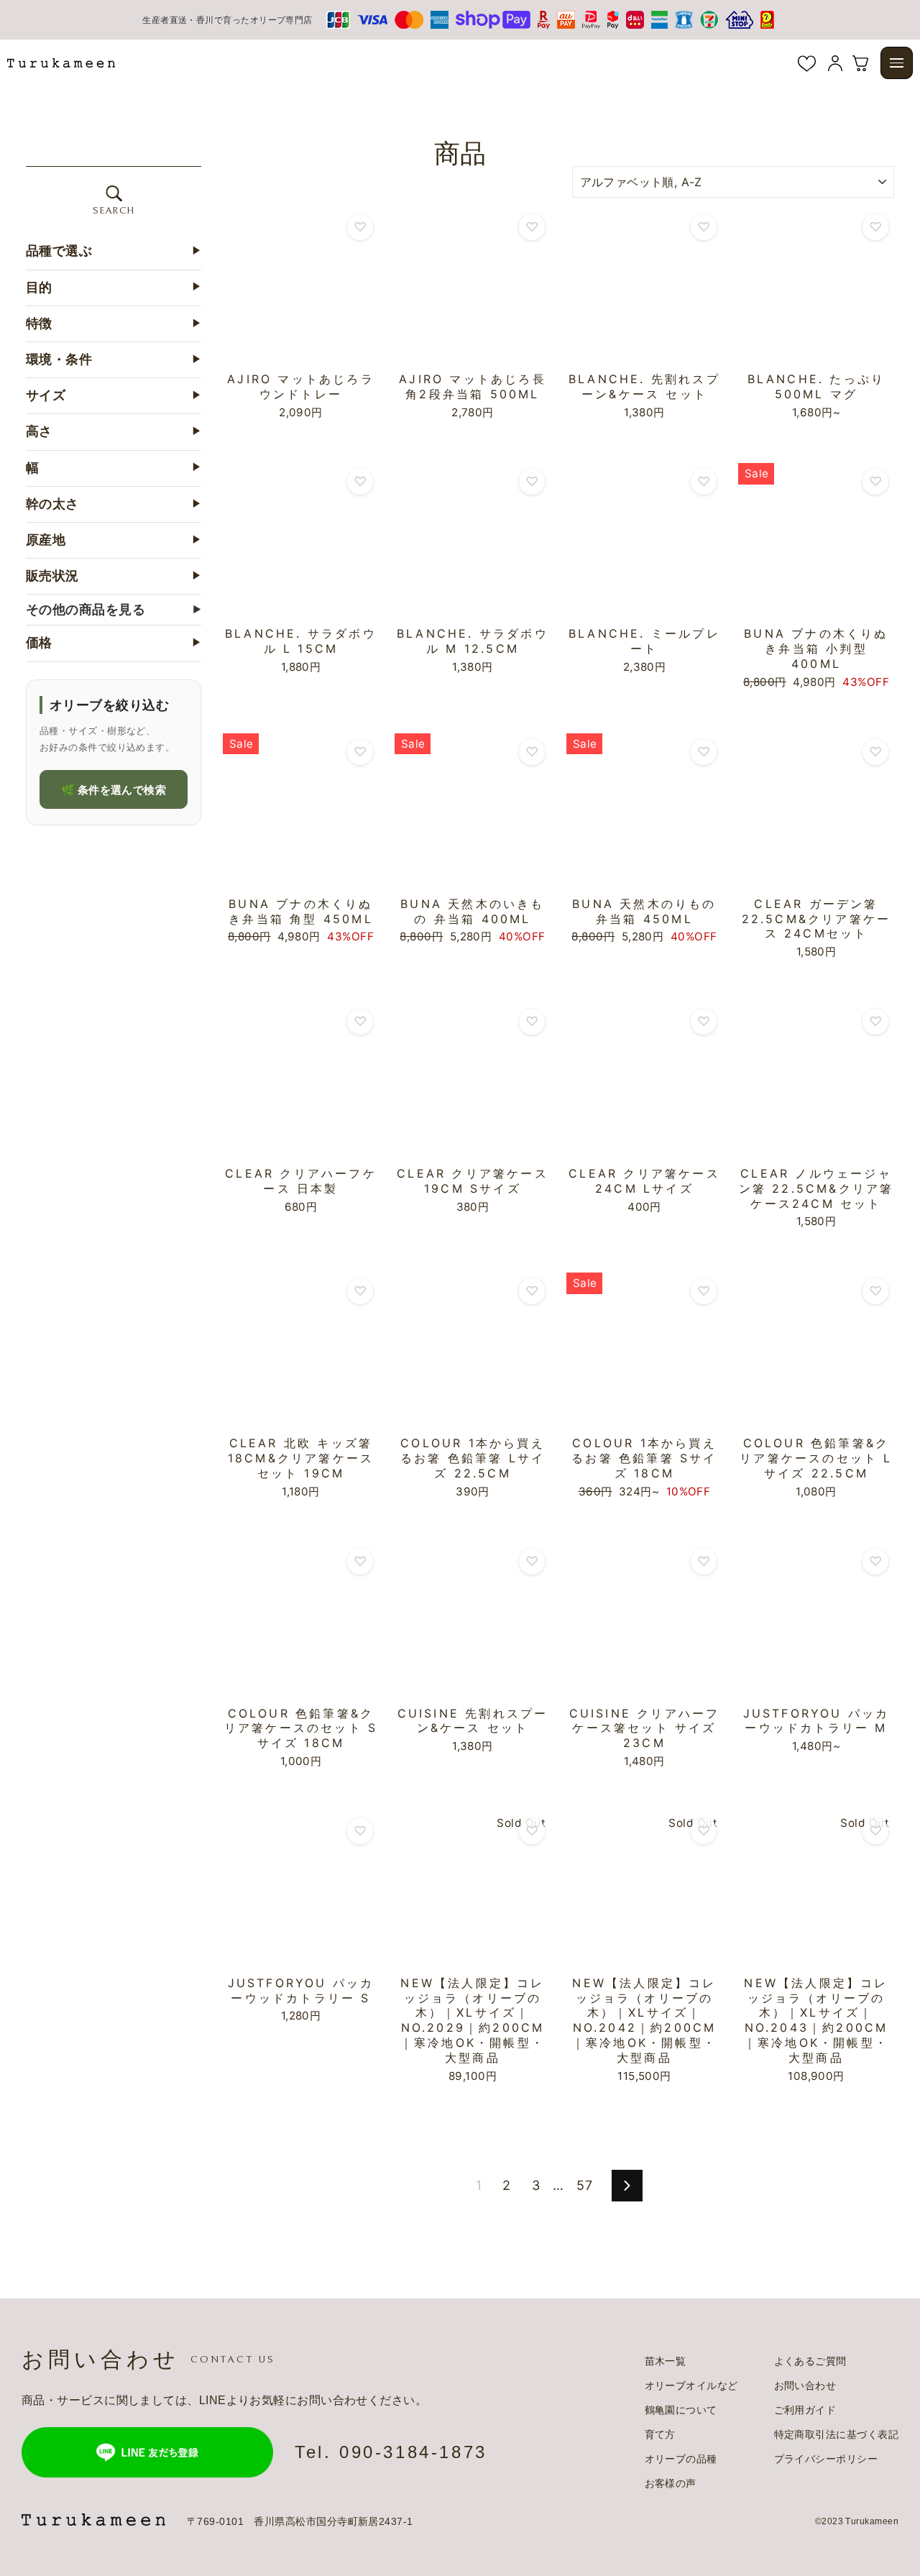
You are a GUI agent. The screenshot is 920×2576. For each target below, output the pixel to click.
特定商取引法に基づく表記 (836, 2434)
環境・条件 (114, 359)
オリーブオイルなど (691, 2385)
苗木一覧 (666, 2361)
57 (584, 2185)
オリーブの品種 (681, 2459)
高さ (114, 431)
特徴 (114, 323)
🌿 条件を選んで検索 (114, 789)
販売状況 (114, 576)
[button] (897, 63)
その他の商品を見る (114, 609)
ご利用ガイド (805, 2410)
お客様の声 (671, 2483)
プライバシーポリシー (826, 2459)
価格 (114, 643)
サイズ (114, 395)
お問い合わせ (805, 2385)
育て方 (660, 2434)
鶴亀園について (681, 2410)
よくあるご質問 (810, 2361)
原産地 (114, 540)
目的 (114, 287)
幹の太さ (114, 503)
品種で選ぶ (114, 251)
